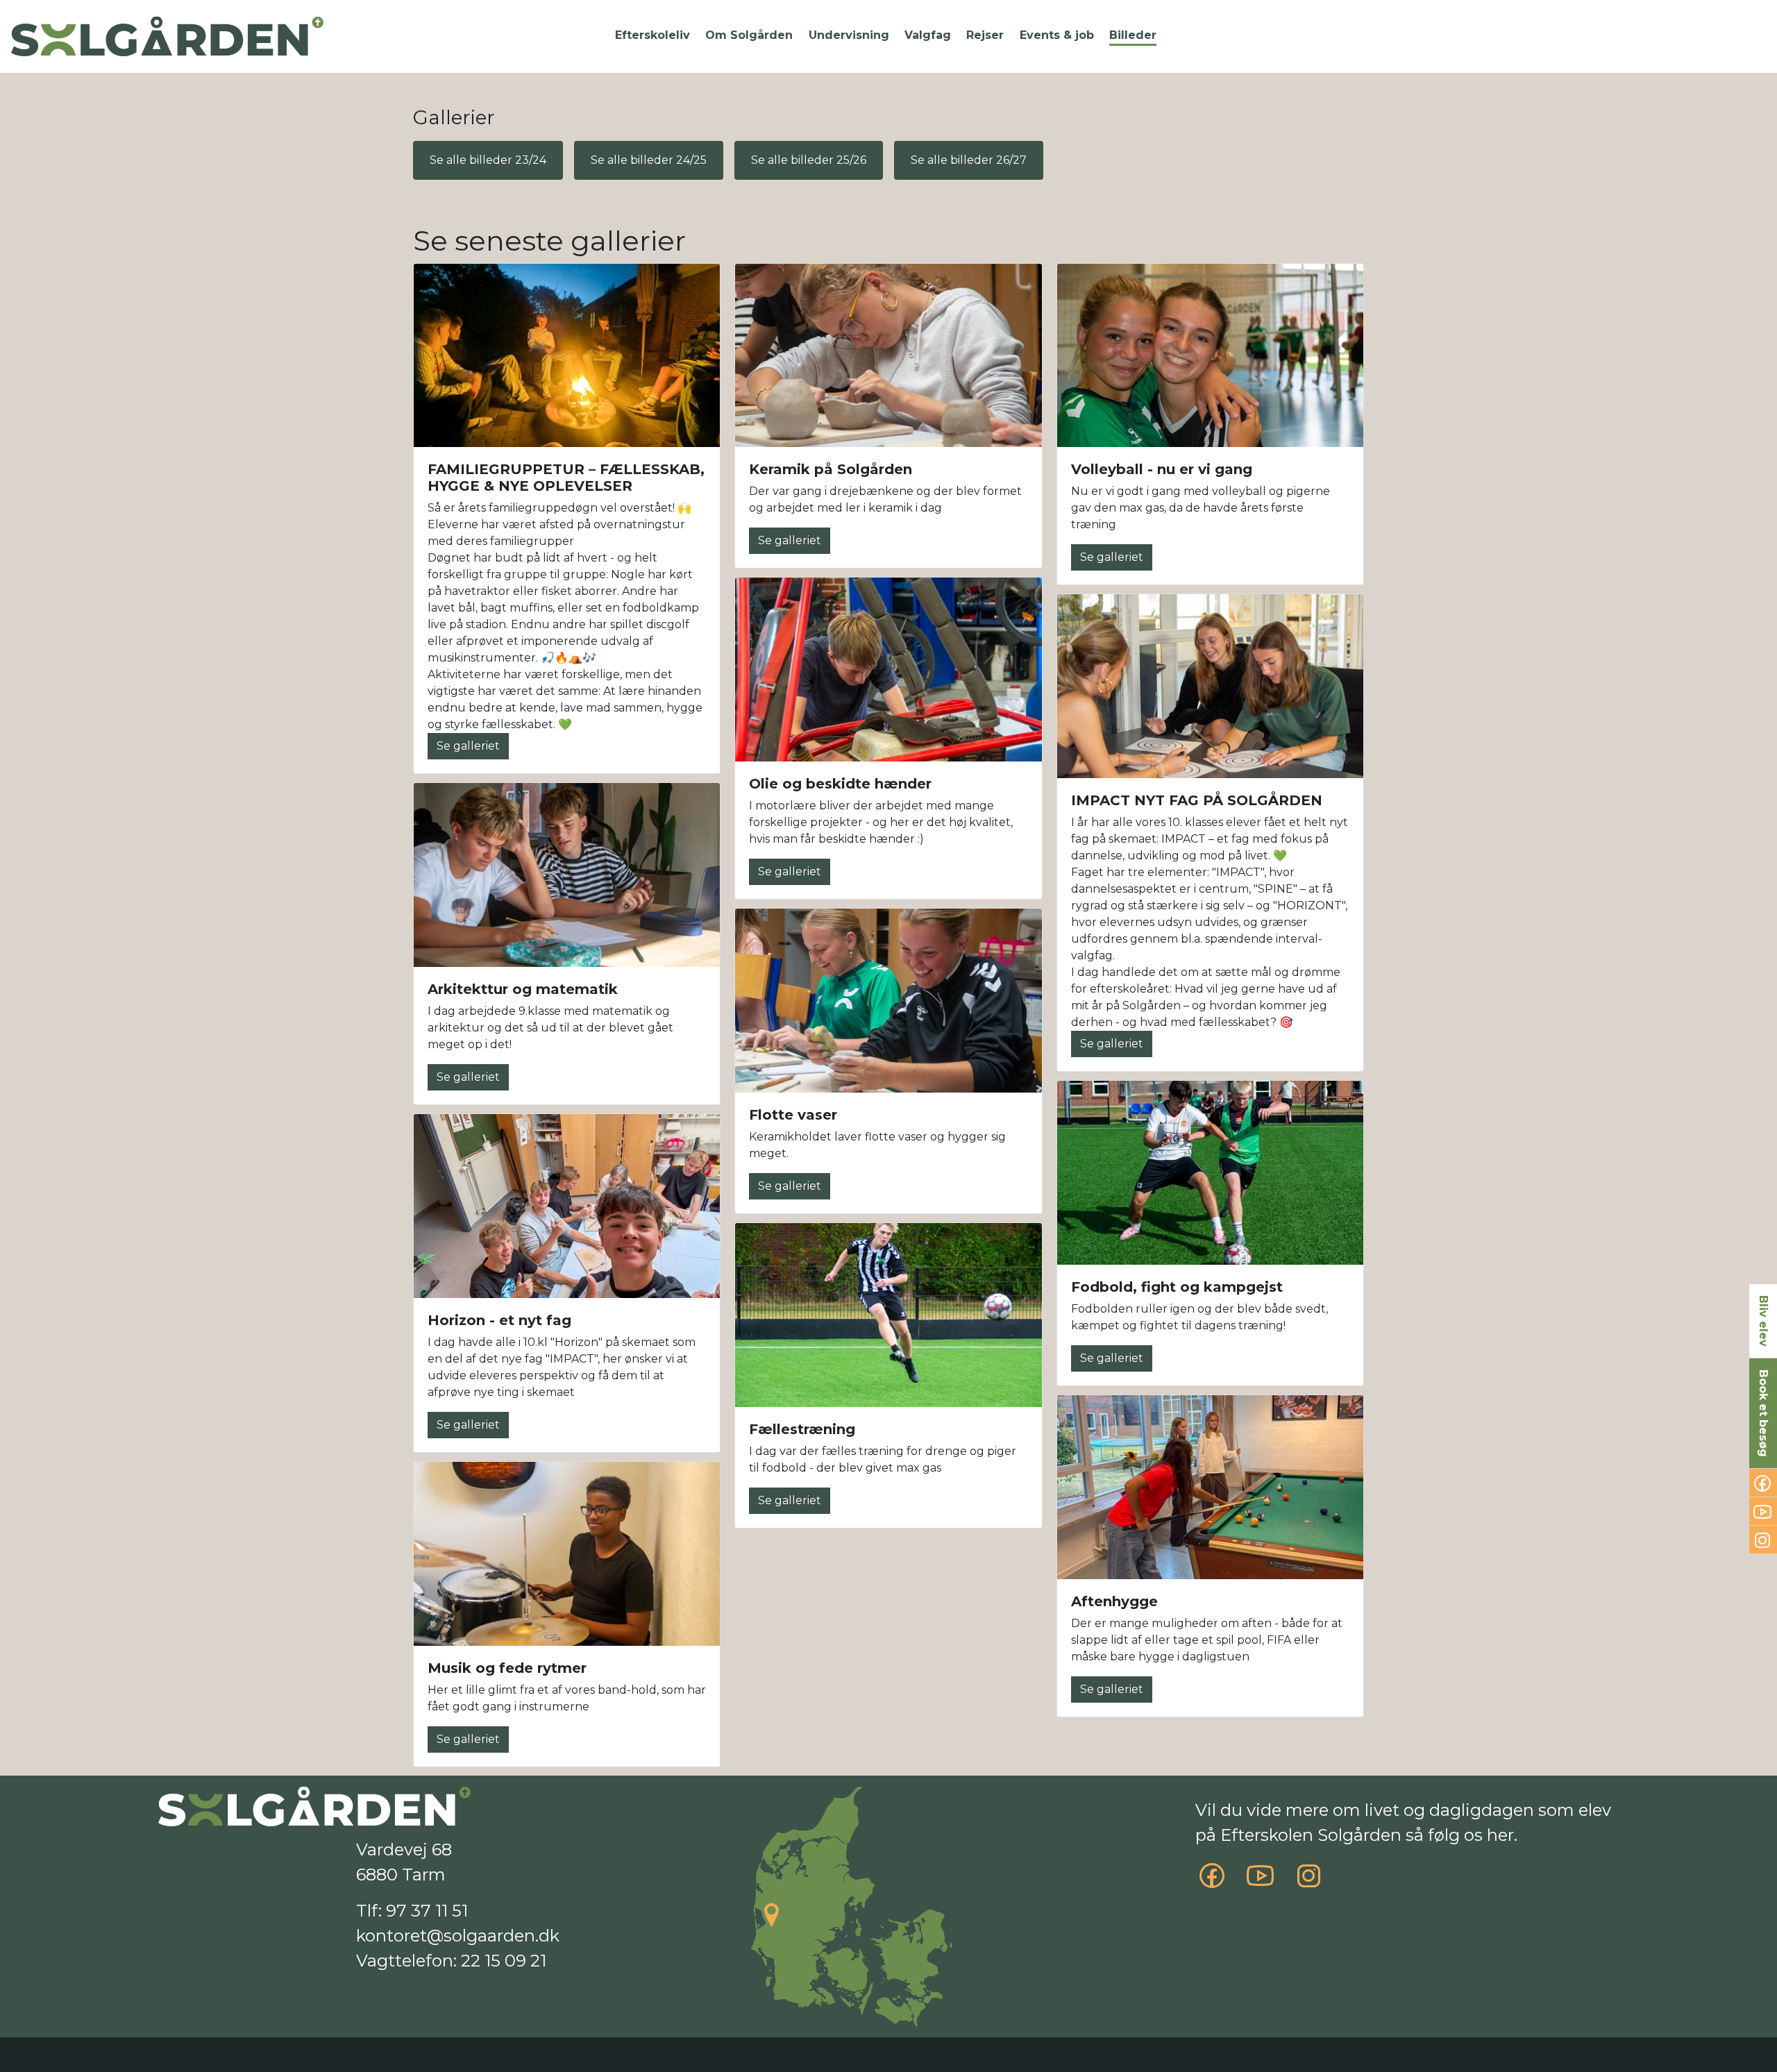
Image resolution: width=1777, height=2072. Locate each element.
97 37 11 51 (427, 1911)
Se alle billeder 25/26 (809, 160)
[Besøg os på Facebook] (1212, 1882)
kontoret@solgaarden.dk (458, 1936)
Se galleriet (468, 746)
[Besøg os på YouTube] (1261, 1882)
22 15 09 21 (504, 1961)
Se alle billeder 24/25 (649, 160)
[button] (652, 35)
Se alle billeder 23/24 (488, 160)
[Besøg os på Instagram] (1309, 1882)
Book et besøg (1763, 1413)
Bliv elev (1763, 1321)
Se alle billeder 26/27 (969, 160)
